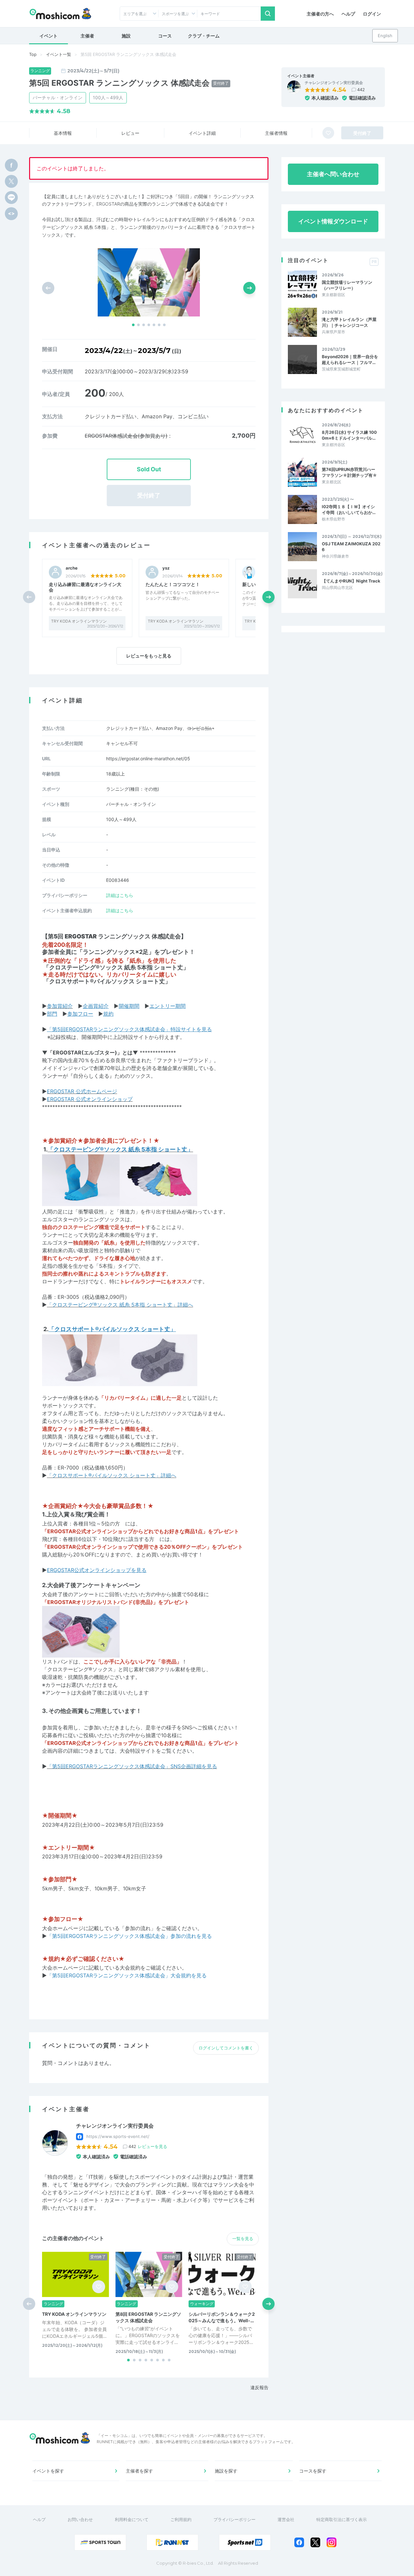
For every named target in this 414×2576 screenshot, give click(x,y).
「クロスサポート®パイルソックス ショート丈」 (107, 981)
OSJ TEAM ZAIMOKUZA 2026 (351, 547)
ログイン (372, 14)
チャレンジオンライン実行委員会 (334, 83)
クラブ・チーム (204, 36)
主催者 (87, 36)
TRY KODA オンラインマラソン (79, 621)
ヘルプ (348, 14)
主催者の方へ (320, 14)
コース (165, 36)
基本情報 (63, 133)
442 (361, 90)
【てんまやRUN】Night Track (351, 581)
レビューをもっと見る (149, 656)
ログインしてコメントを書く (226, 2048)
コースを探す (313, 2471)
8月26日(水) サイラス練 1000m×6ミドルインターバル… (349, 435)
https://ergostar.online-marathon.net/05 (148, 759)
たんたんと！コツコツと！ (173, 584)
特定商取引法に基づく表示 (342, 2519)
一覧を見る (243, 2239)
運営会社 (286, 2519)
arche (72, 568)
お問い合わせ (80, 2519)
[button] (133, 325)
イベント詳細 (202, 133)
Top (33, 54)
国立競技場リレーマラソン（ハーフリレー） (347, 285)
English (385, 36)
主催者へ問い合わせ (333, 174)
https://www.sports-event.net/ (118, 2136)
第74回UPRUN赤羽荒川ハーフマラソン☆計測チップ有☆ (349, 472)
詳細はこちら (120, 895)
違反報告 (259, 2387)
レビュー (130, 133)
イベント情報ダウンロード (333, 221)
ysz (166, 568)
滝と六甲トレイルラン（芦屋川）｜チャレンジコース (349, 322)
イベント (49, 36)
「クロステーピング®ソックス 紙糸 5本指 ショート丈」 (116, 967)
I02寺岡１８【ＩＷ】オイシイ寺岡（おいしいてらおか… (349, 509)
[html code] (11, 214)
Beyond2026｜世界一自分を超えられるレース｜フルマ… (350, 359)
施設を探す (226, 2471)
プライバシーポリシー (234, 2519)
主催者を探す (139, 2471)
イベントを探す (48, 2471)
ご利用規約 (181, 2519)
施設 (126, 36)
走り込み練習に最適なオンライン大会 (85, 587)
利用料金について (132, 2519)
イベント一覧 (59, 54)
